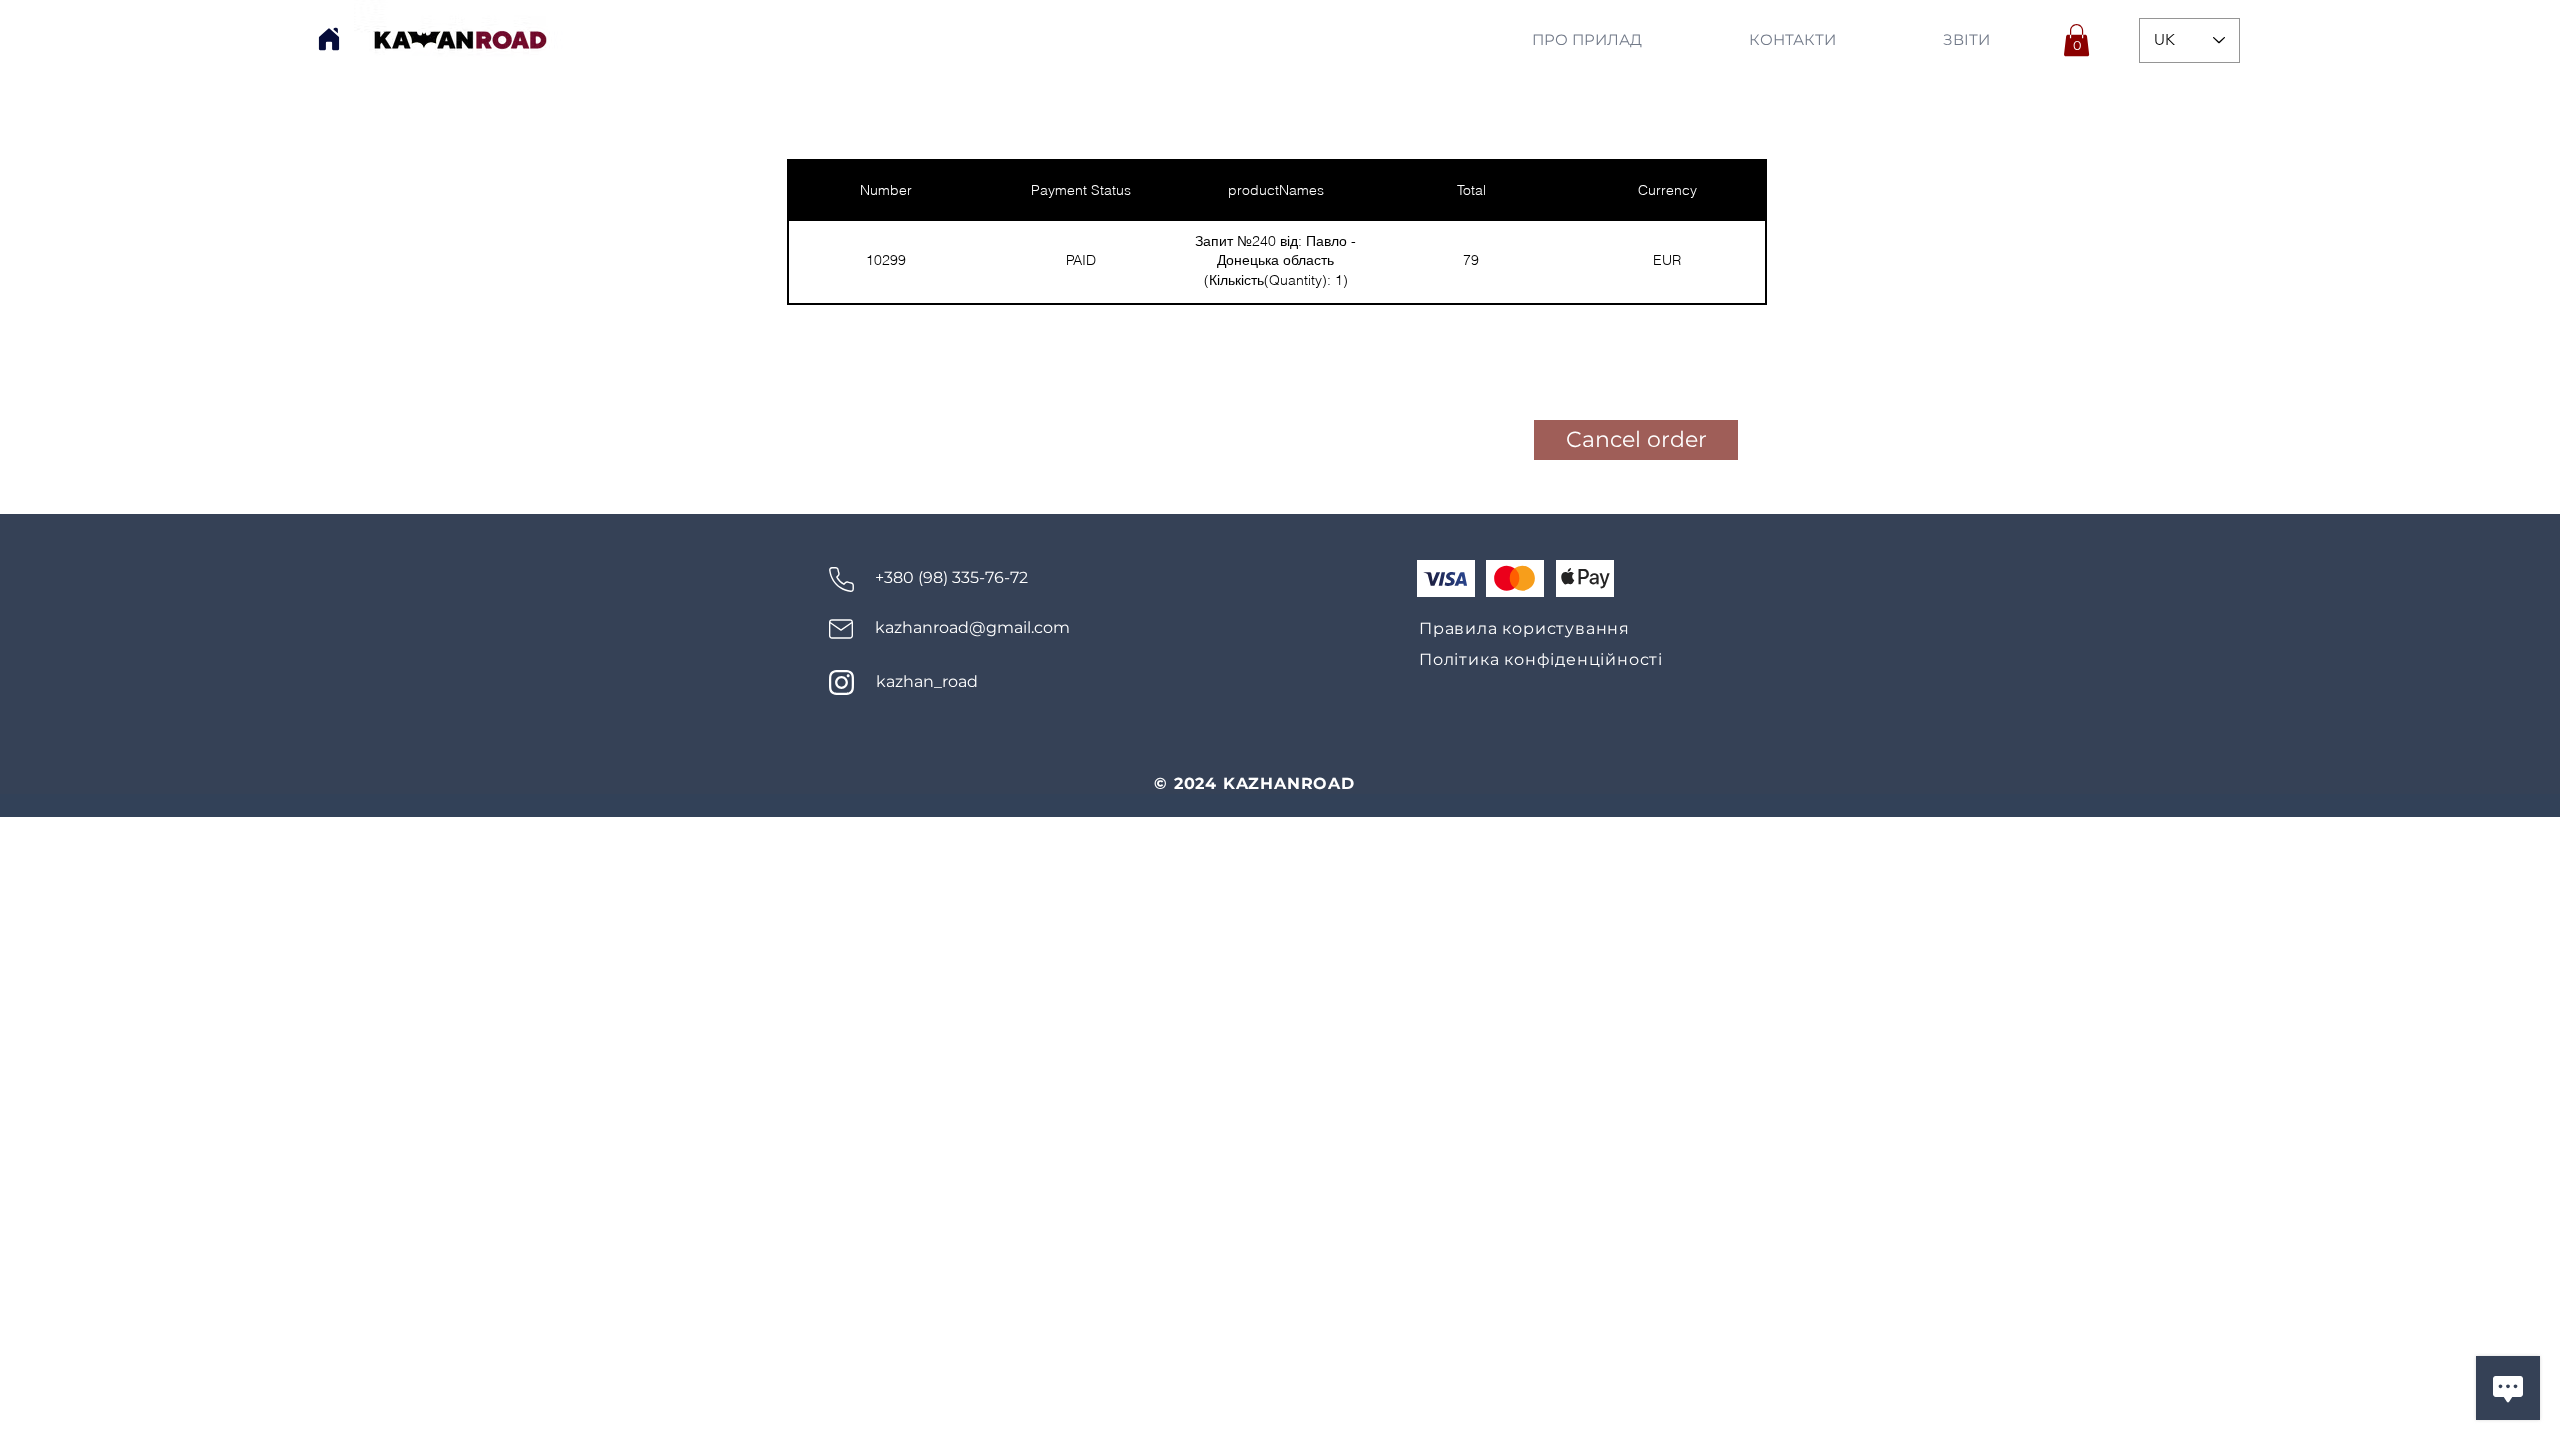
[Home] (329, 39)
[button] (2076, 40)
